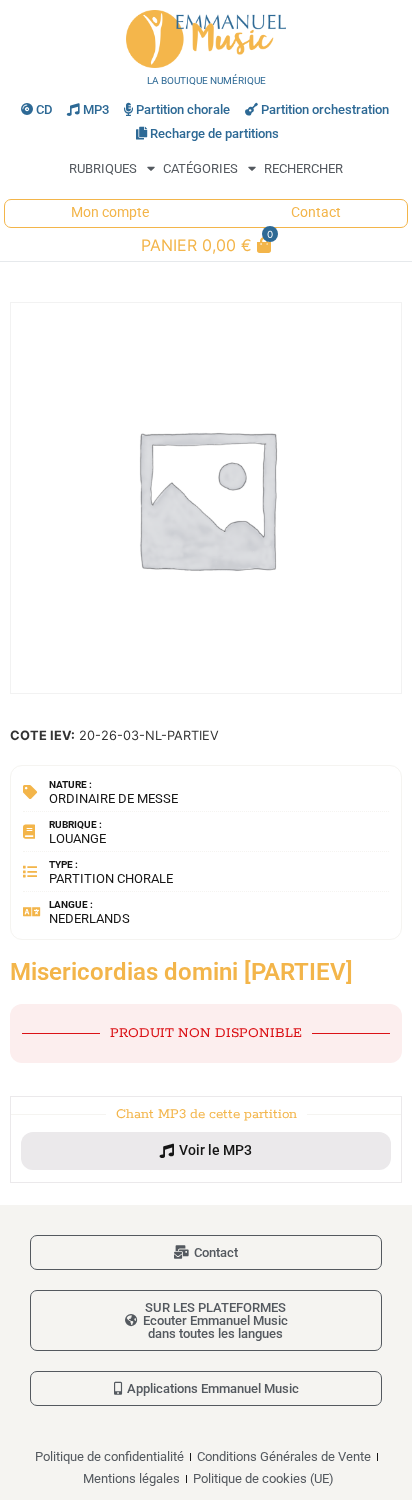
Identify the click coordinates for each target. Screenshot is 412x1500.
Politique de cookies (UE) (263, 1478)
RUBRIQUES (103, 168)
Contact (316, 212)
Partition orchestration (325, 109)
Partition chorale (183, 109)
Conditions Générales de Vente (284, 1456)
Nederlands (89, 918)
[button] (206, 1151)
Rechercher (303, 168)
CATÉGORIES (200, 168)
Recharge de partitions (214, 133)
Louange (77, 838)
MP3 (96, 109)
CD (44, 109)
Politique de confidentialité (109, 1456)
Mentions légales (131, 1478)
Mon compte (110, 212)
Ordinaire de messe (113, 798)
